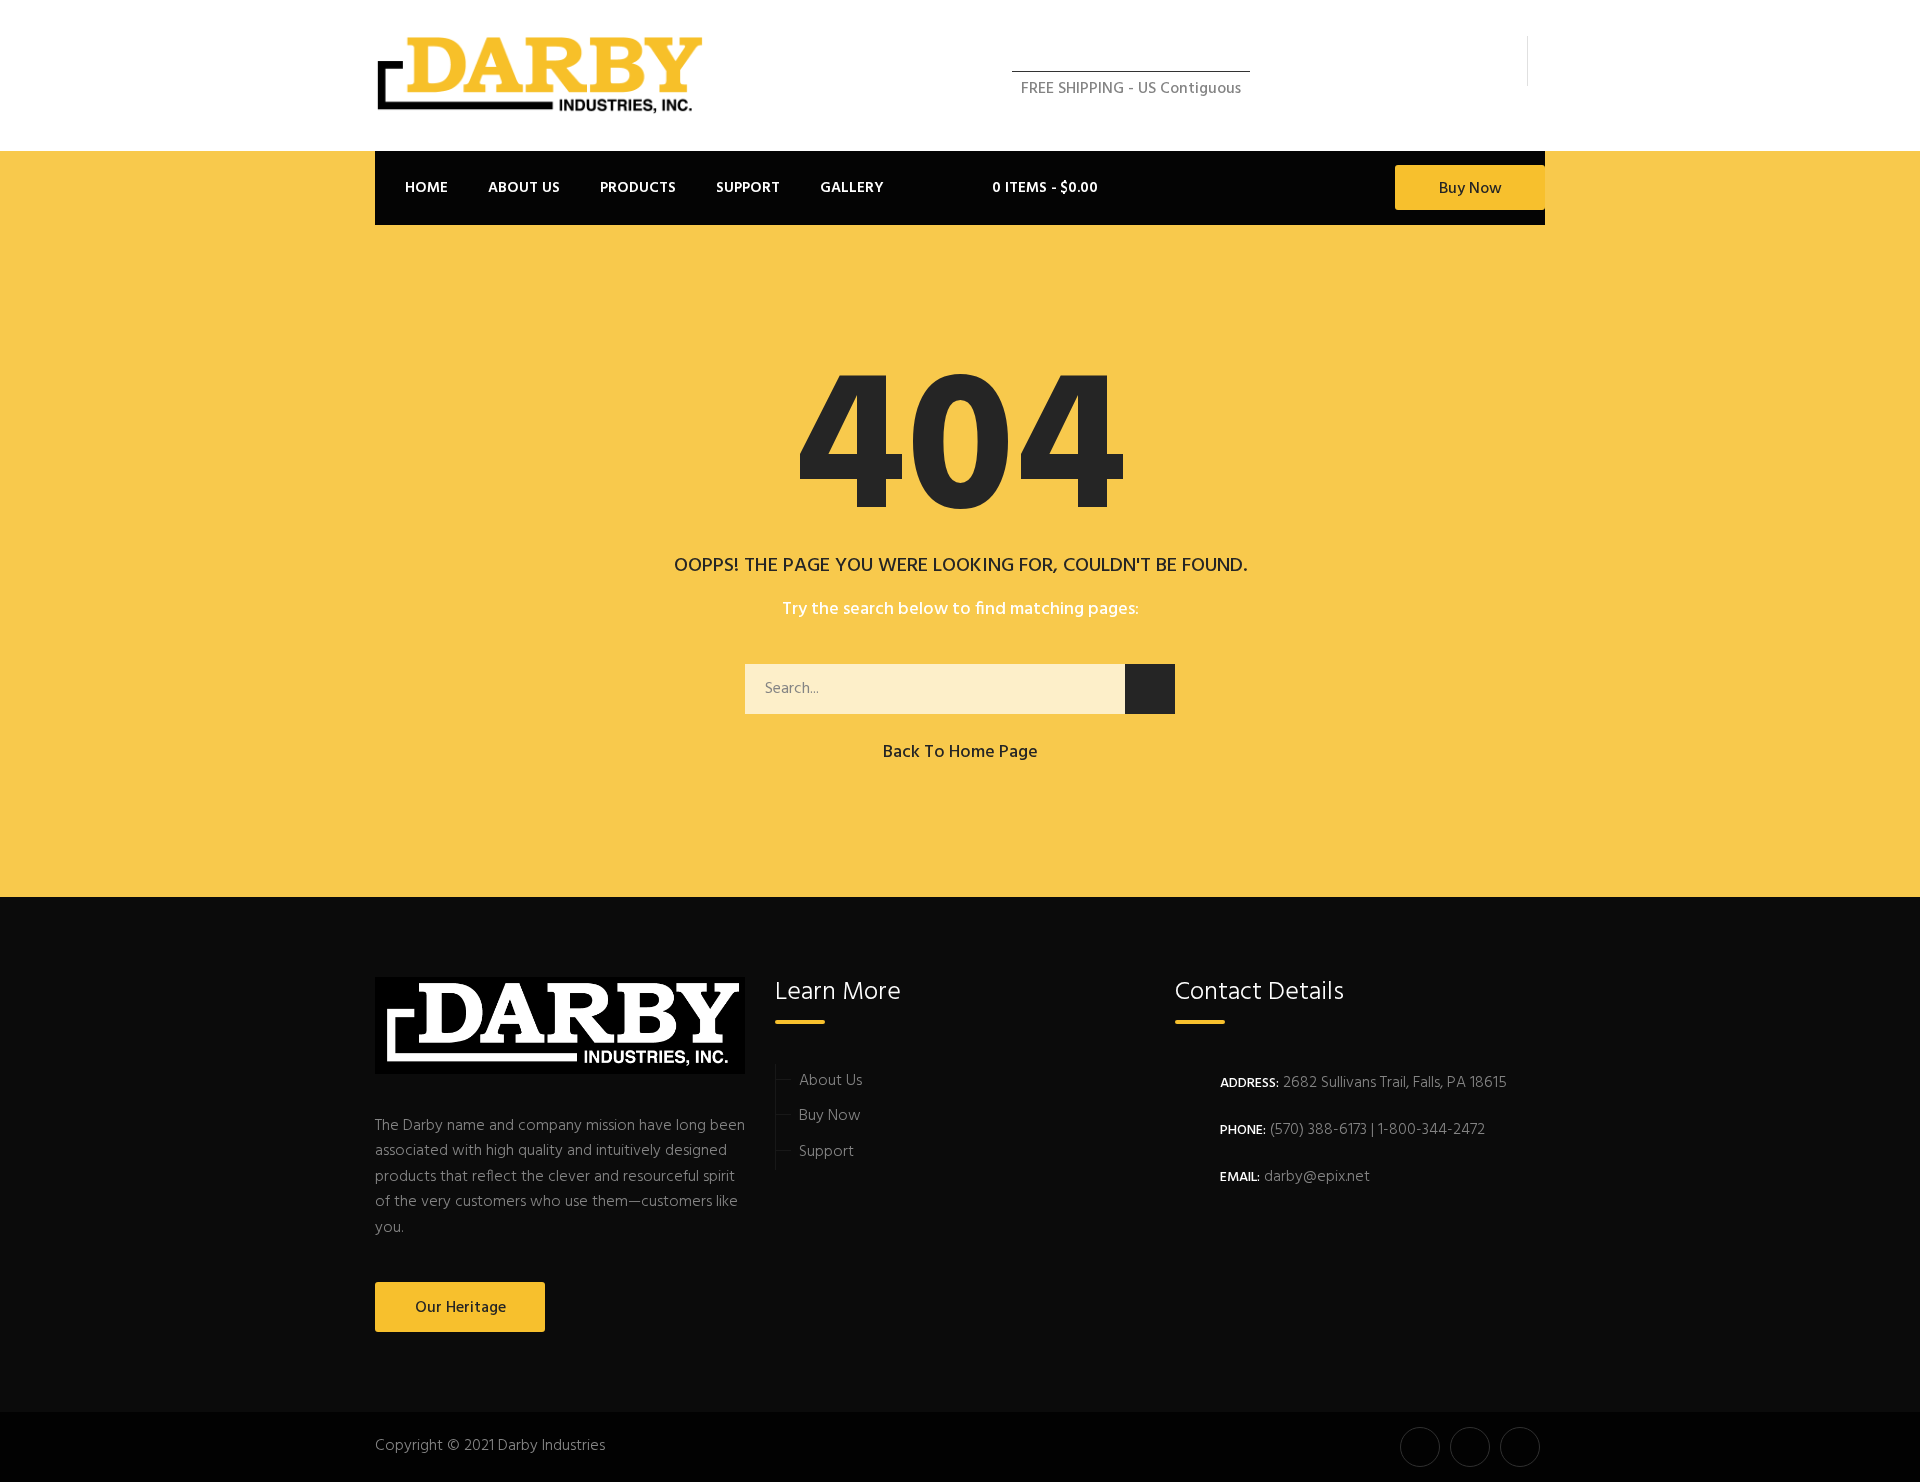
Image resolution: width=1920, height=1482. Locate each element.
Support (826, 1152)
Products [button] (638, 188)
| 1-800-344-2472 (1426, 1130)
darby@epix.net (1317, 1177)
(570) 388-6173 (1316, 1130)
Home (426, 188)
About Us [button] (524, 188)
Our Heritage (460, 1308)
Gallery (852, 188)
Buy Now (1470, 189)
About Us (830, 1081)
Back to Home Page (960, 752)
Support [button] (748, 188)
